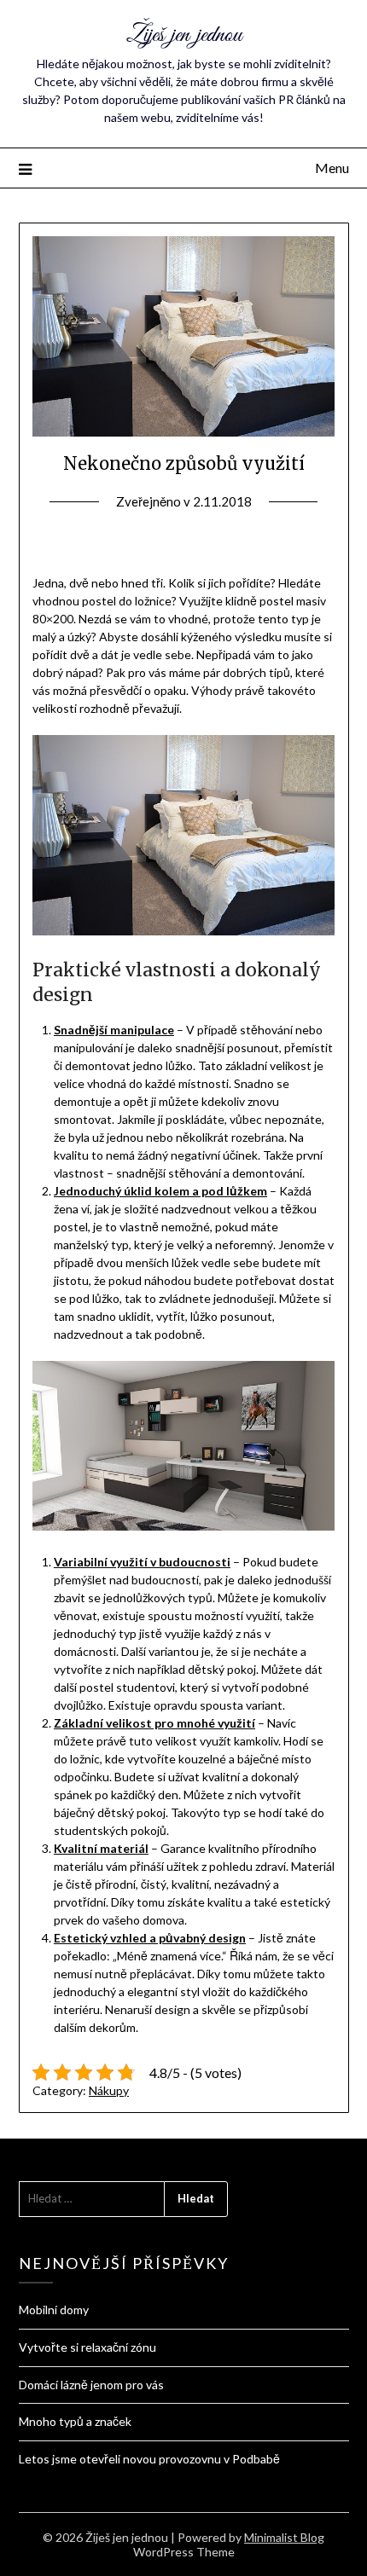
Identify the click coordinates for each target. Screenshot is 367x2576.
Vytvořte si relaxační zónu (87, 2347)
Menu (332, 168)
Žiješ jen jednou (184, 35)
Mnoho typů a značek (75, 2421)
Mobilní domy (54, 2310)
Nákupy (109, 2090)
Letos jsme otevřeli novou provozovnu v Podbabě (149, 2459)
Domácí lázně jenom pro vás (91, 2385)
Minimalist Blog (284, 2537)
